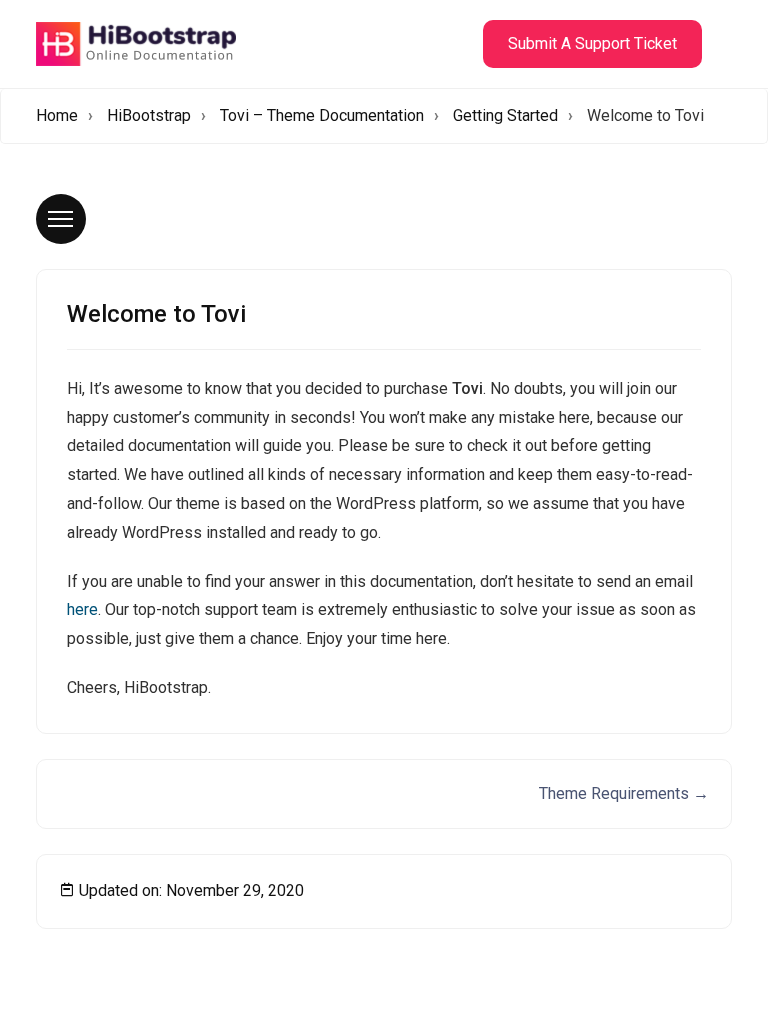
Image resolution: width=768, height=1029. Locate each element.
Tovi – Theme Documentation (322, 115)
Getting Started (505, 115)
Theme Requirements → (624, 793)
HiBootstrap (149, 115)
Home (57, 115)
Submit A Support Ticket (592, 43)
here (82, 609)
